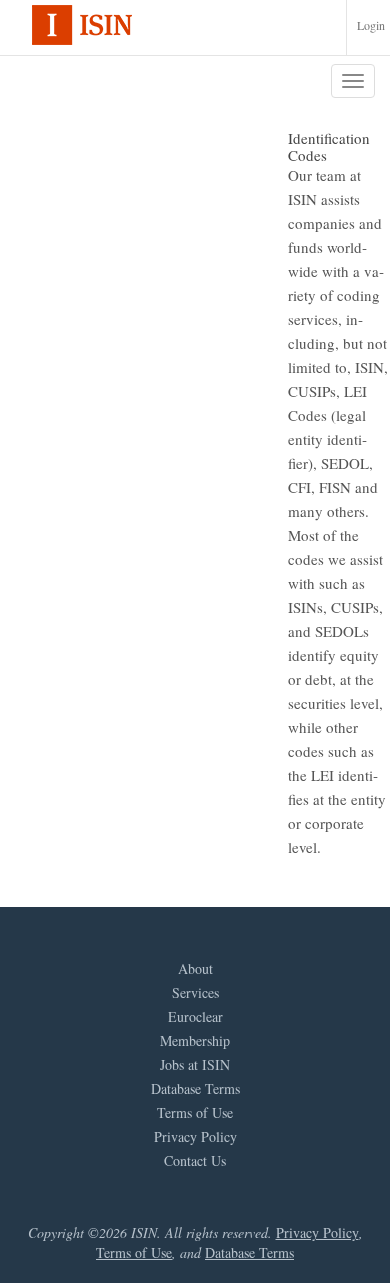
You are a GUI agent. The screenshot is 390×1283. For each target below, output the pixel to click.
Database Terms (195, 1089)
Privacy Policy (195, 1137)
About (195, 969)
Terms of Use (195, 1113)
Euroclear (195, 1017)
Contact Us (195, 1161)
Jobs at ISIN (195, 1065)
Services (195, 993)
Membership (195, 1041)
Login (371, 25)
